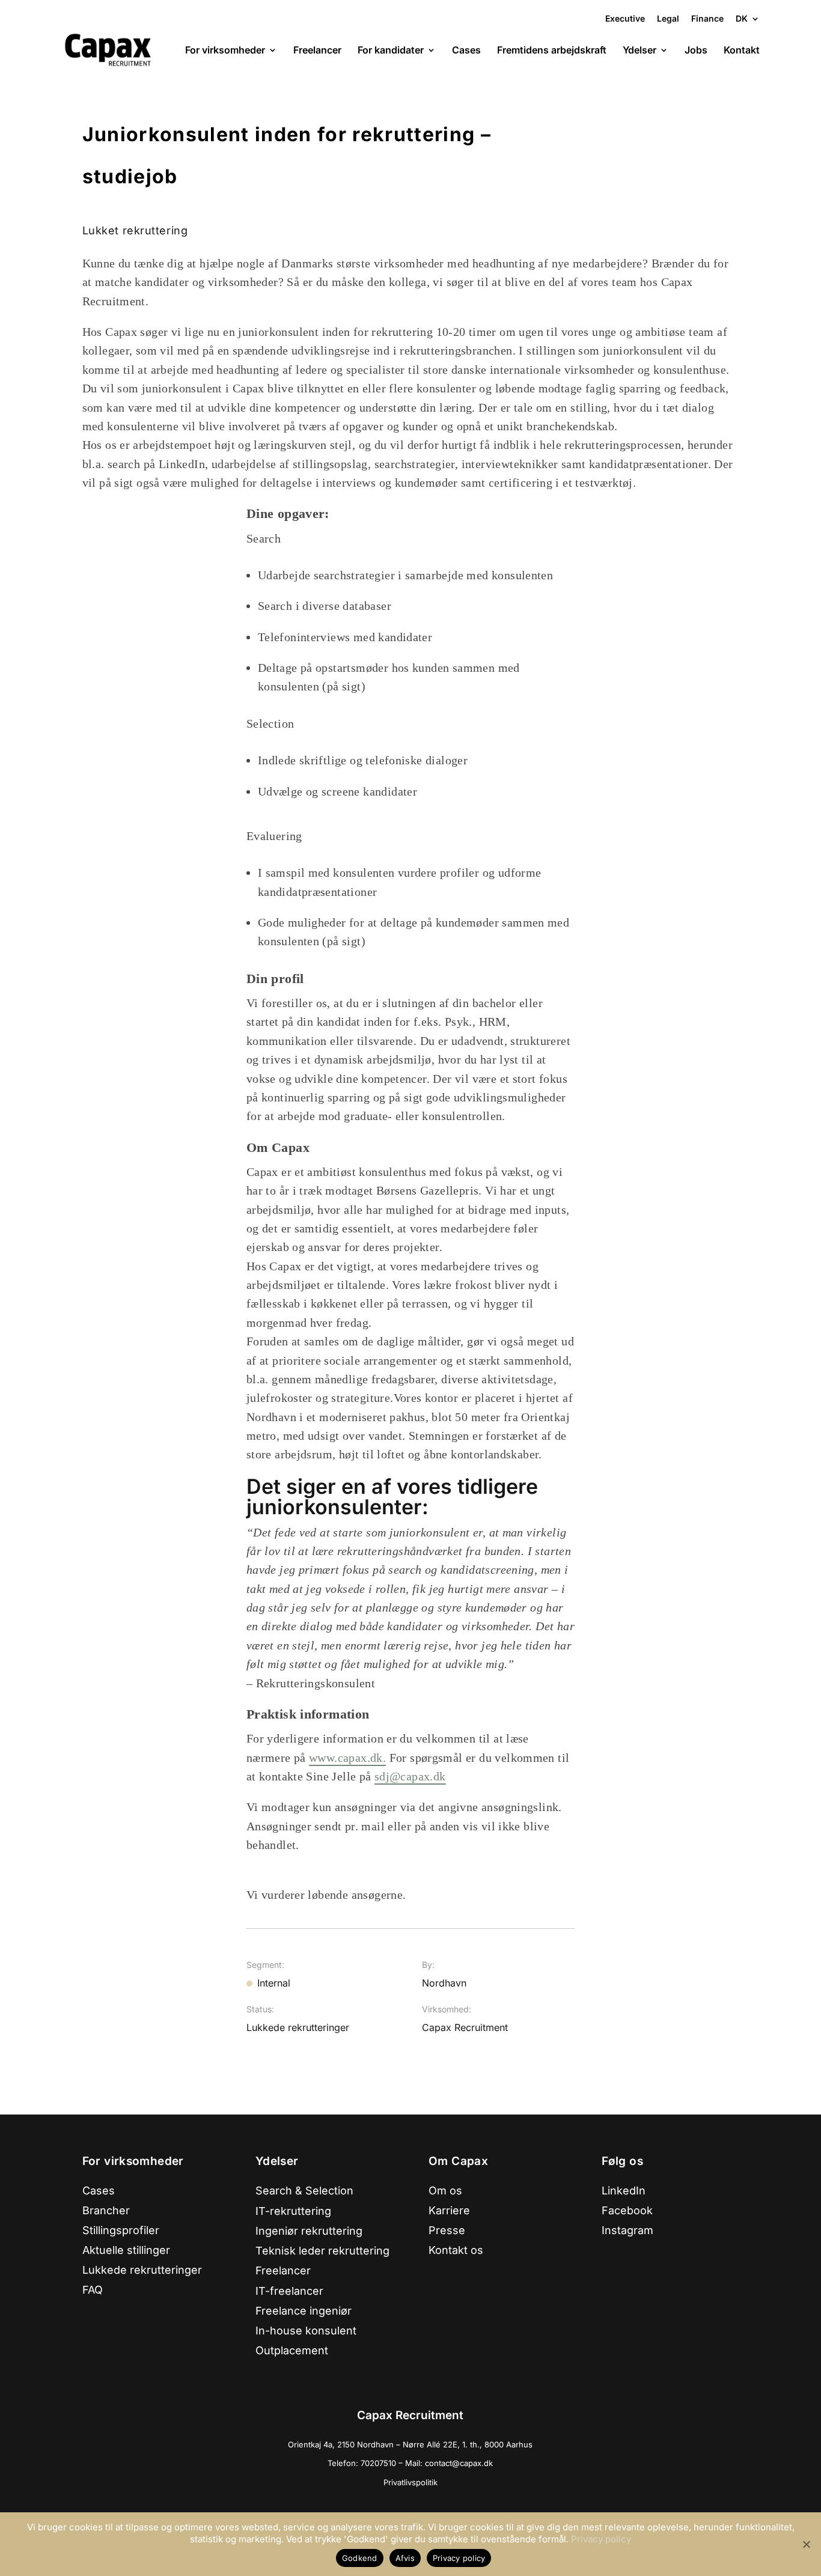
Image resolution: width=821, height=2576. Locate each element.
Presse (447, 2230)
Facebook (627, 2210)
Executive (625, 18)
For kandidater (391, 51)
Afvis (405, 2558)
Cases (466, 51)
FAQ (93, 2290)
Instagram (627, 2230)
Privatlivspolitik (410, 2482)
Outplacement (292, 2350)
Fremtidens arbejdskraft (552, 51)
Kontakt (742, 51)
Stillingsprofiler (121, 2230)
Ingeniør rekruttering (309, 2231)
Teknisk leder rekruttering (322, 2251)
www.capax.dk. (347, 1758)
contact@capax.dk (459, 2463)
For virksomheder (225, 51)
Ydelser (639, 51)
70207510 (380, 2463)
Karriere (449, 2210)
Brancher (106, 2210)
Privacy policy (601, 2539)
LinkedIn (624, 2191)
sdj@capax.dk (410, 1776)
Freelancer (317, 51)
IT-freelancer (289, 2291)
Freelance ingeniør (304, 2311)
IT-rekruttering (293, 2211)
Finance (707, 18)
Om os (445, 2191)
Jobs (696, 51)
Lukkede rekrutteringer (142, 2270)
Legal (668, 18)
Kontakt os (456, 2250)
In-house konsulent (306, 2331)
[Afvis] (806, 2544)
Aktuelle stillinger (126, 2250)
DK (742, 19)
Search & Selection (304, 2191)
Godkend (360, 2558)
